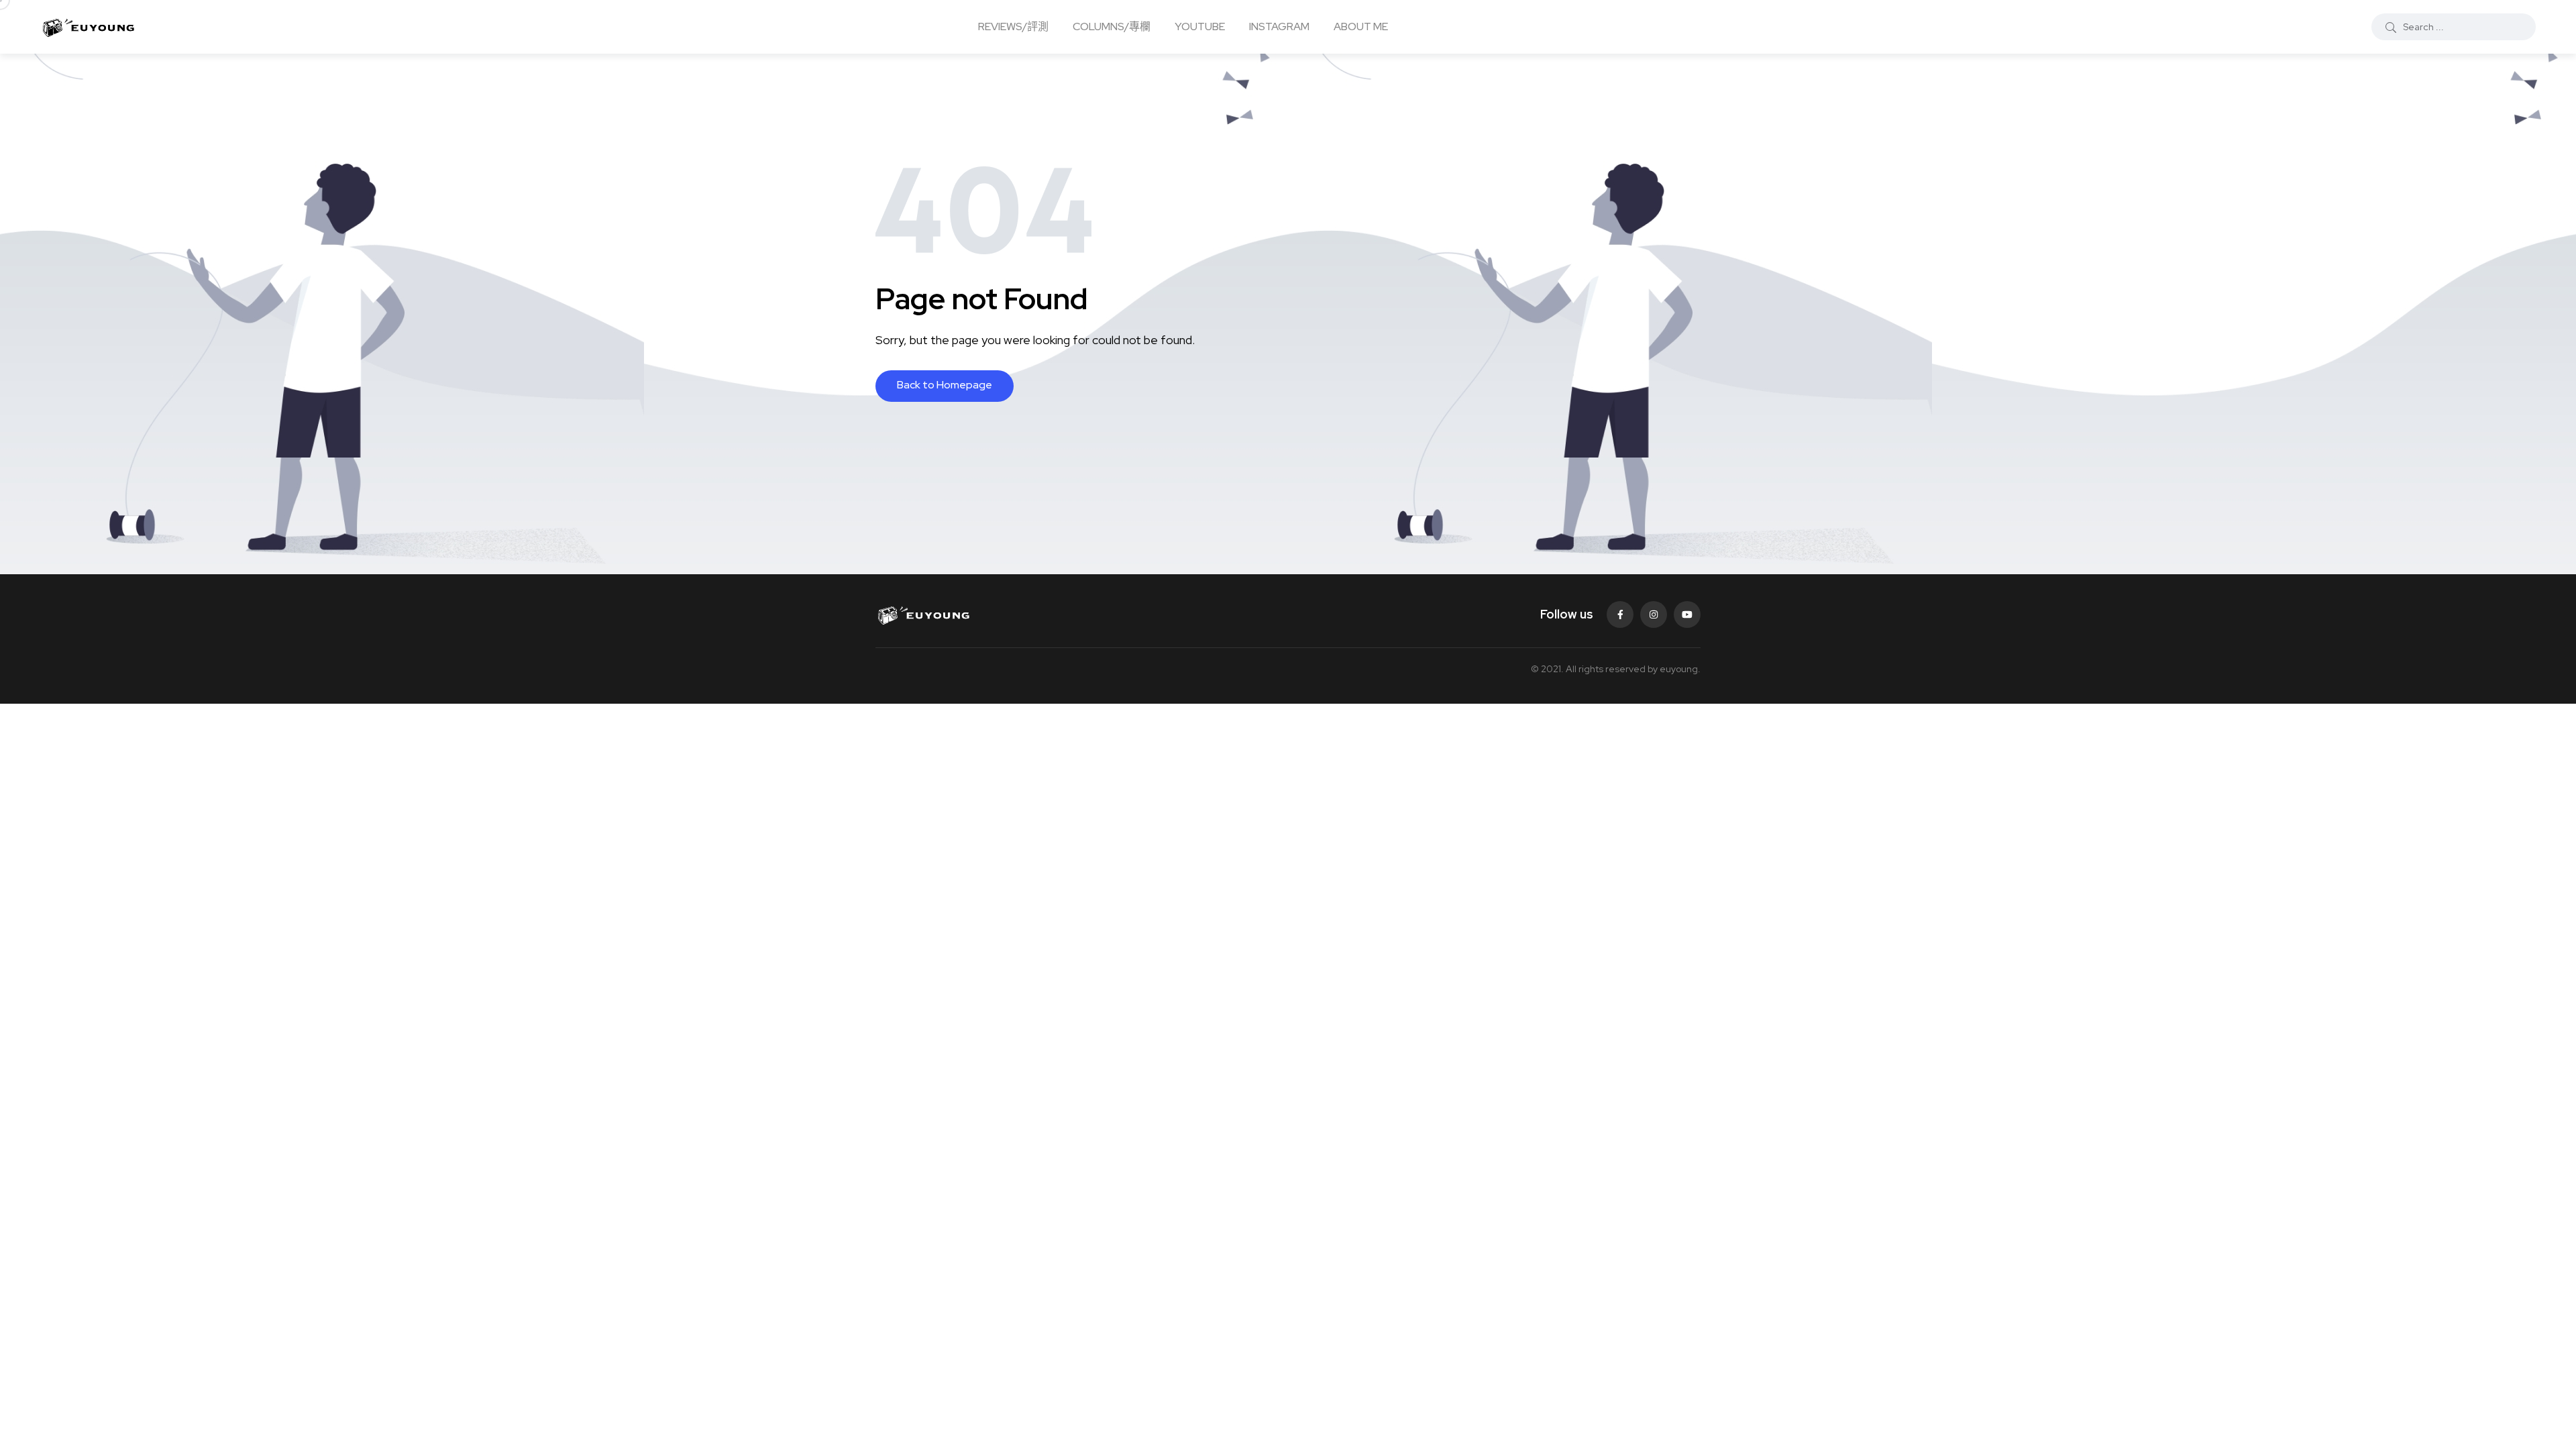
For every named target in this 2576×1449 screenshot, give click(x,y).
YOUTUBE (1200, 26)
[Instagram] (1654, 614)
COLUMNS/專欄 (1112, 26)
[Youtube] (1687, 614)
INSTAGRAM (1279, 26)
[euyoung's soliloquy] (88, 27)
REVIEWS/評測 (1013, 26)
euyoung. (1680, 669)
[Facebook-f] (1620, 614)
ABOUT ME (1361, 26)
